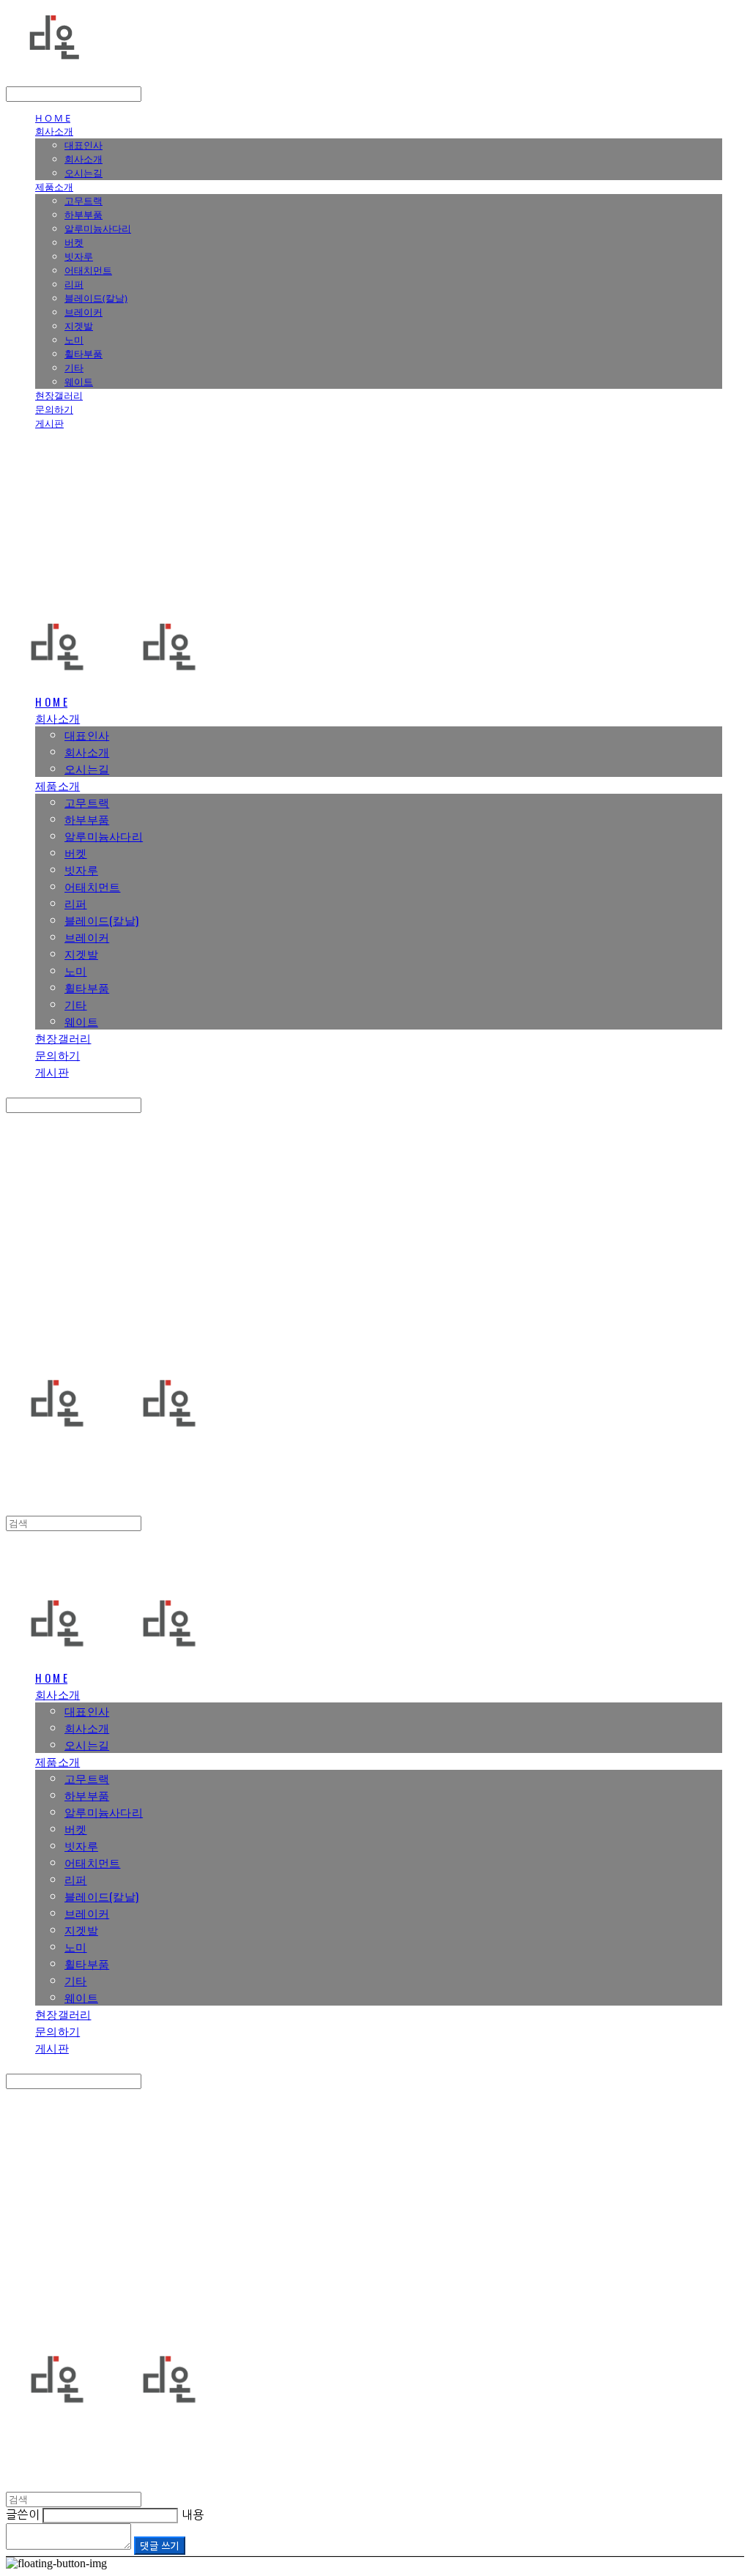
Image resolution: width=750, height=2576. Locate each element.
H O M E (53, 118)
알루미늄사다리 (98, 228)
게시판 (49, 423)
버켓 (74, 242)
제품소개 (54, 187)
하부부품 (83, 215)
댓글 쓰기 (159, 2546)
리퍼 (74, 284)
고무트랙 (83, 201)
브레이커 (83, 312)
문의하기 (54, 409)
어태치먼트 (88, 270)
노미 (74, 340)
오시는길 (83, 173)
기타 (74, 368)
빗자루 (79, 256)
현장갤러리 (59, 395)
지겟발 (79, 326)
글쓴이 (23, 2514)
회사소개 (54, 131)
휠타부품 (83, 354)
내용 (193, 2514)
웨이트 (79, 381)
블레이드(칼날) (96, 298)
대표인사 (83, 145)
